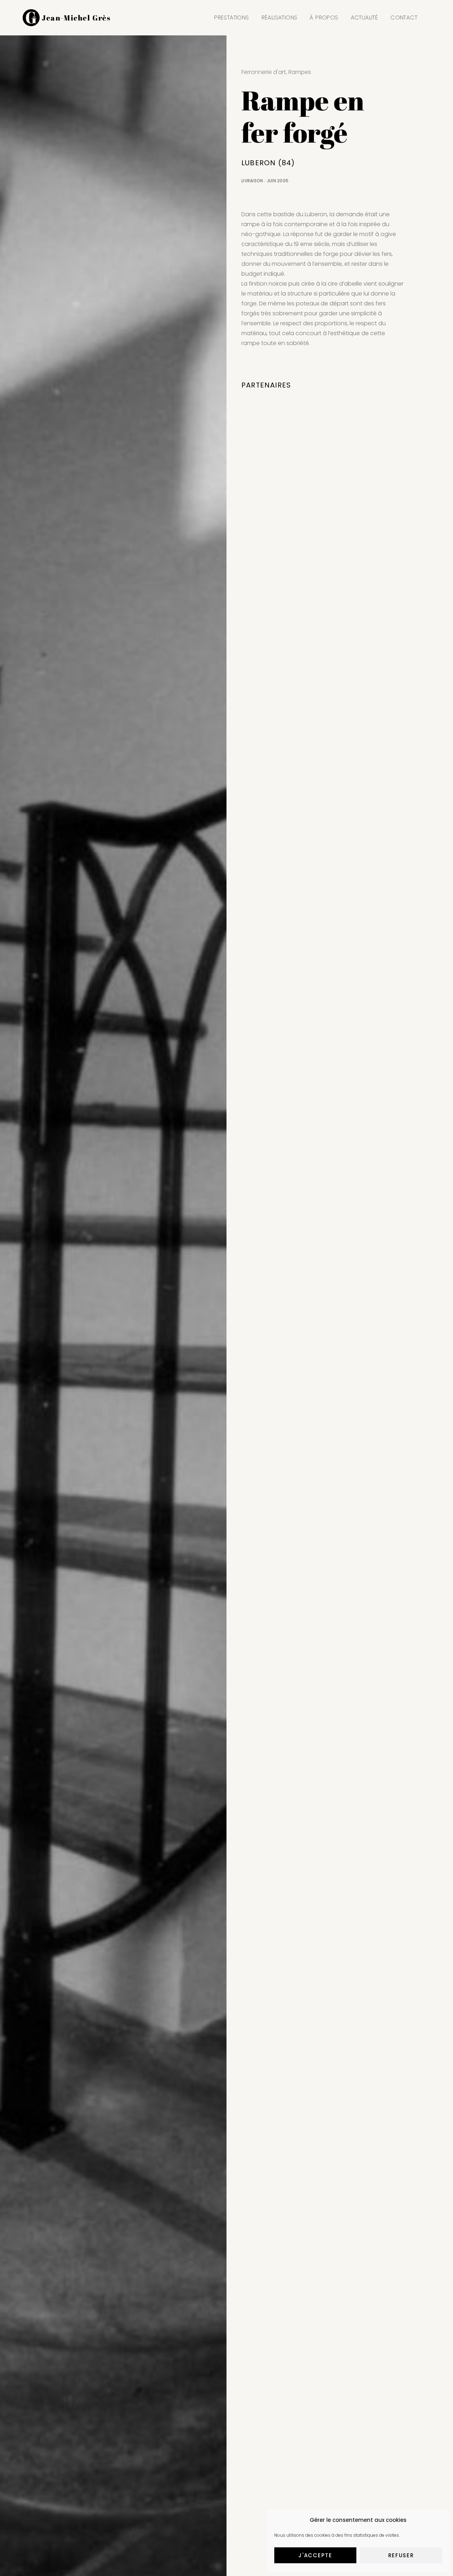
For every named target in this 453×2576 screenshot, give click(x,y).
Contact (404, 18)
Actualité (365, 18)
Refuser (401, 2555)
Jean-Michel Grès (76, 18)
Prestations (231, 18)
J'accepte (315, 2555)
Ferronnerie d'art (264, 72)
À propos (324, 18)
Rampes (300, 72)
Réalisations (280, 18)
